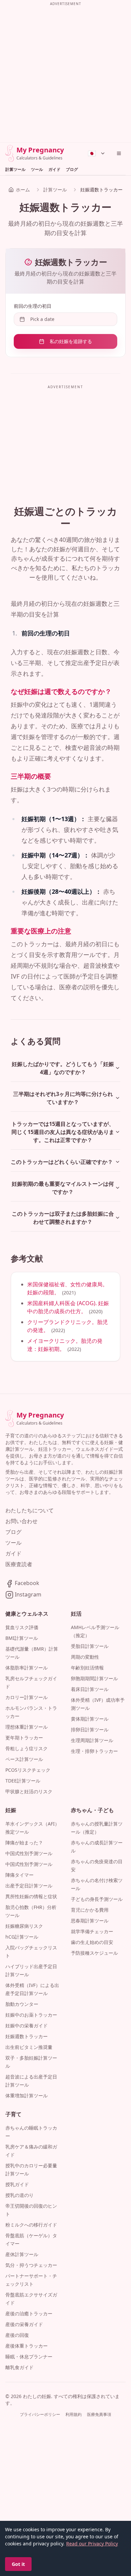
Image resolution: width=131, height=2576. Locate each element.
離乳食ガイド (19, 2367)
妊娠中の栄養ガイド (27, 2026)
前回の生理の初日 (33, 306)
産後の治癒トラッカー (29, 2313)
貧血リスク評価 (22, 1627)
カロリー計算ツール (27, 1697)
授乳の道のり (19, 2195)
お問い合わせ (21, 1521)
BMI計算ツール (22, 1638)
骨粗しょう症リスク (27, 1748)
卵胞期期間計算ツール (94, 1678)
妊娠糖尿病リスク (24, 1926)
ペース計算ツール (24, 1759)
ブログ (72, 170)
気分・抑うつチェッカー (31, 2265)
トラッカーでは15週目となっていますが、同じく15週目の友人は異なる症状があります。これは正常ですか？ (63, 1132)
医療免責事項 (99, 2415)
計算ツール (15, 170)
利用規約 (74, 2415)
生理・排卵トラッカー (94, 1751)
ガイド (54, 170)
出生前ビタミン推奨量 (29, 2047)
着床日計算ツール (90, 1689)
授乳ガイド (17, 2184)
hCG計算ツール (22, 1937)
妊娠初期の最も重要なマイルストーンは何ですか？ (63, 1188)
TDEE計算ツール (23, 1781)
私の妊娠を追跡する (71, 341)
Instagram (27, 1594)
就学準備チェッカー (92, 1931)
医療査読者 (19, 1564)
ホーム (23, 190)
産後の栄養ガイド (24, 2324)
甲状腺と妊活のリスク (29, 1791)
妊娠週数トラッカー (27, 2036)
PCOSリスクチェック (28, 1770)
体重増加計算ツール (27, 2095)
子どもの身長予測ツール (97, 1899)
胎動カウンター (22, 2004)
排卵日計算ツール (90, 1729)
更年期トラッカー (24, 1738)
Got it (18, 2564)
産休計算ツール (22, 2254)
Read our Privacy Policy (92, 2544)
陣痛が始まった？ (24, 1843)
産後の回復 (17, 2335)
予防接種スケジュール (94, 1953)
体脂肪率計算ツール (27, 1668)
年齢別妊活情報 (87, 1668)
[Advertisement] (65, 73)
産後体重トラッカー (27, 2346)
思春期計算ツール (90, 1921)
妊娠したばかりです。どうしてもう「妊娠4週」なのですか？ (63, 1068)
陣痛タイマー (19, 1875)
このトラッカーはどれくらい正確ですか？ (62, 1162)
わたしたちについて (30, 1510)
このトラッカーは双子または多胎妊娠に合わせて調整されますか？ (63, 1218)
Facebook (26, 1583)
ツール (37, 170)
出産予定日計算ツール (29, 1886)
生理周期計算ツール (92, 1740)
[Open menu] (119, 153)
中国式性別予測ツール (29, 1853)
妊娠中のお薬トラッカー (31, 2015)
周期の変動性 (85, 1657)
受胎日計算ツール (90, 1646)
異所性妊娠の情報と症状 (31, 1896)
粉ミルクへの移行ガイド (31, 2225)
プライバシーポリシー (40, 2415)
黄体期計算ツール (90, 1719)
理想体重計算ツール (27, 1727)
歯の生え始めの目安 (92, 1942)
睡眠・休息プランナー (29, 2357)
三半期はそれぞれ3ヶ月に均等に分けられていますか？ (63, 1098)
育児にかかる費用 (90, 1910)
